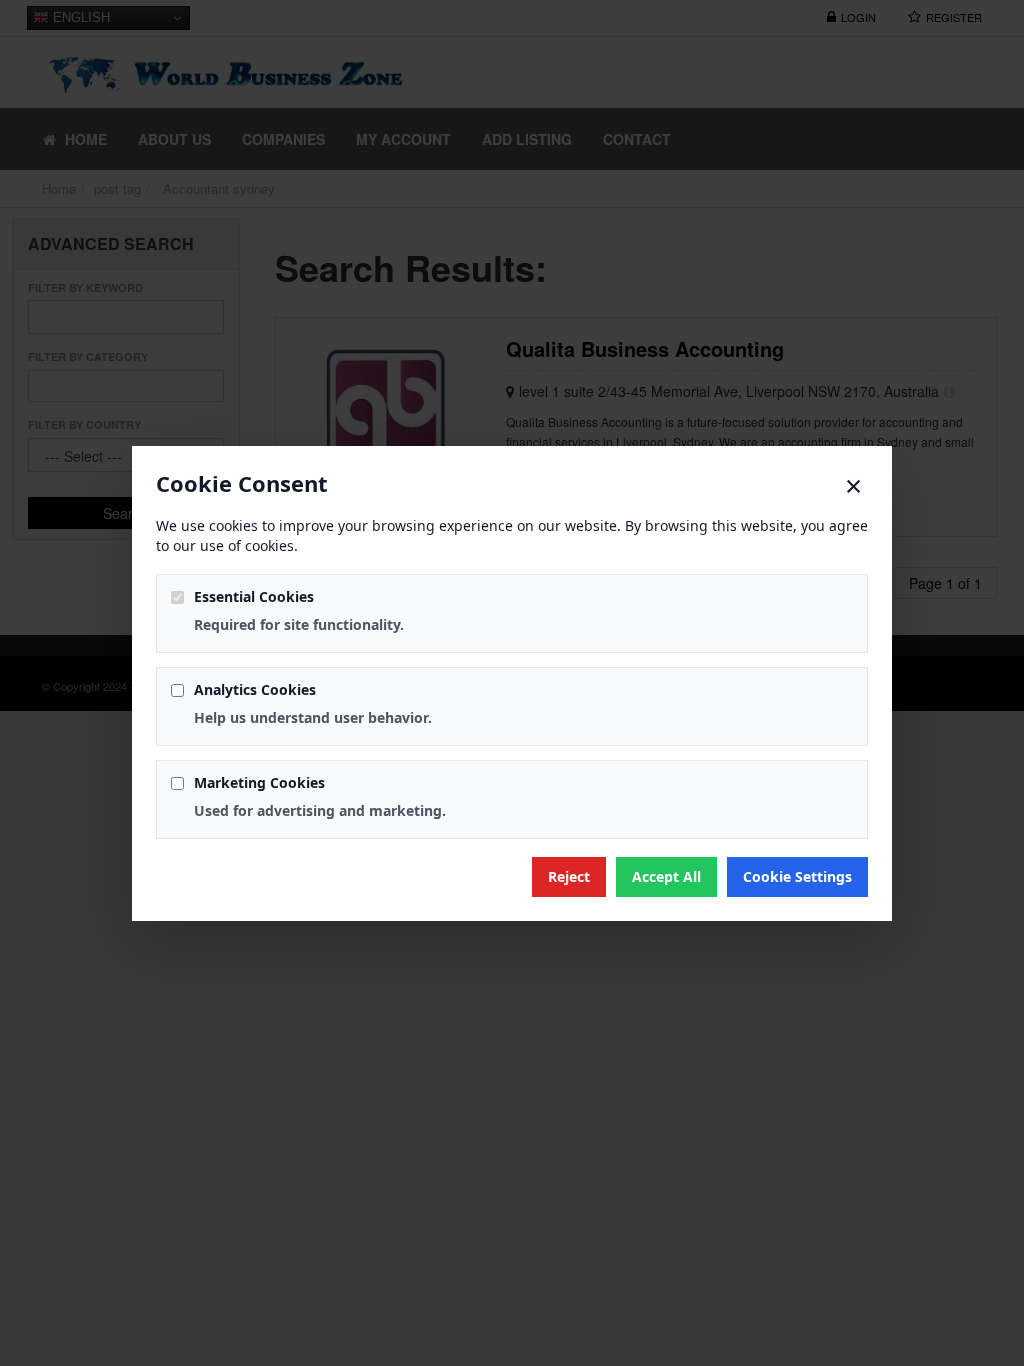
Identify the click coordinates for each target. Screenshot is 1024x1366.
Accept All (666, 876)
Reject (569, 876)
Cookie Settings (797, 876)
